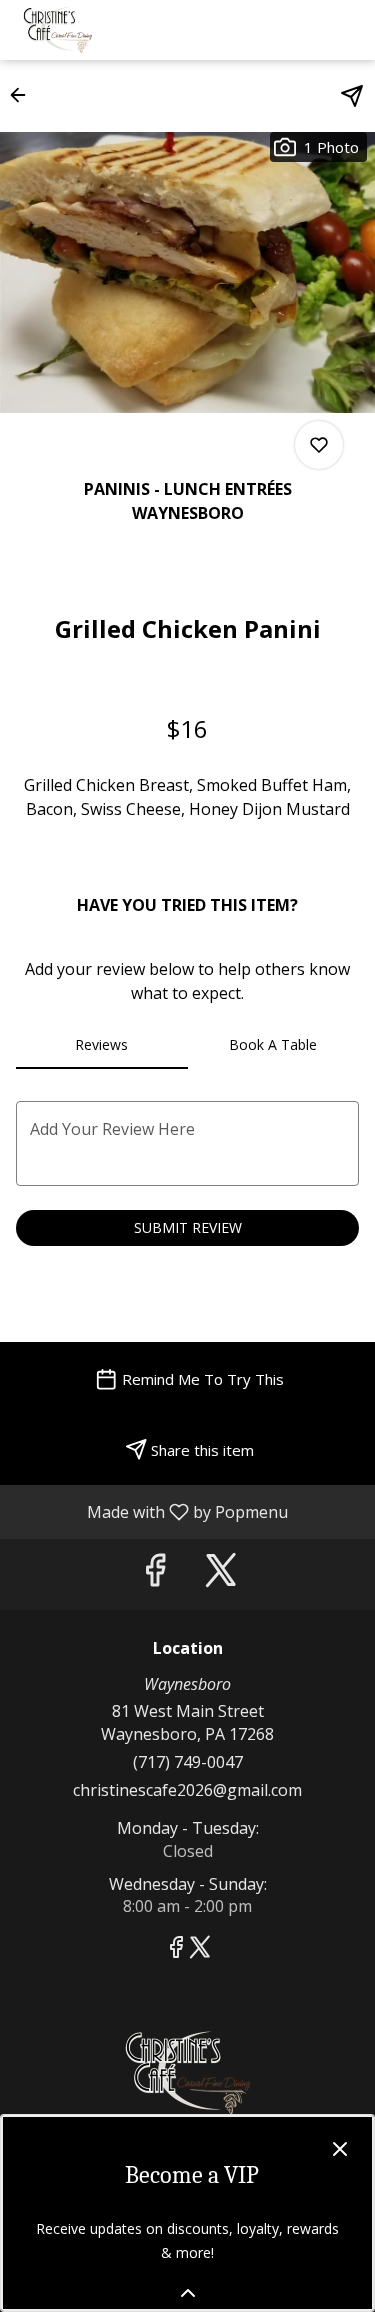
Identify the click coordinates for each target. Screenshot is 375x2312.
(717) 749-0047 (188, 1762)
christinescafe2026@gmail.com (187, 1790)
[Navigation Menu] (347, 30)
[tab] (102, 1045)
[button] (24, 95)
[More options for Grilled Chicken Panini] (319, 445)
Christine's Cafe (187, 2073)
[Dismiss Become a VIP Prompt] (340, 2149)
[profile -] (297, 29)
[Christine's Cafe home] (106, 30)
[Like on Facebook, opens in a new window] (155, 1574)
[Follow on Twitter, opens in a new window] (221, 1574)
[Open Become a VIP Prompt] (188, 2293)
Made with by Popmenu (151, 1511)
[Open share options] (352, 96)
